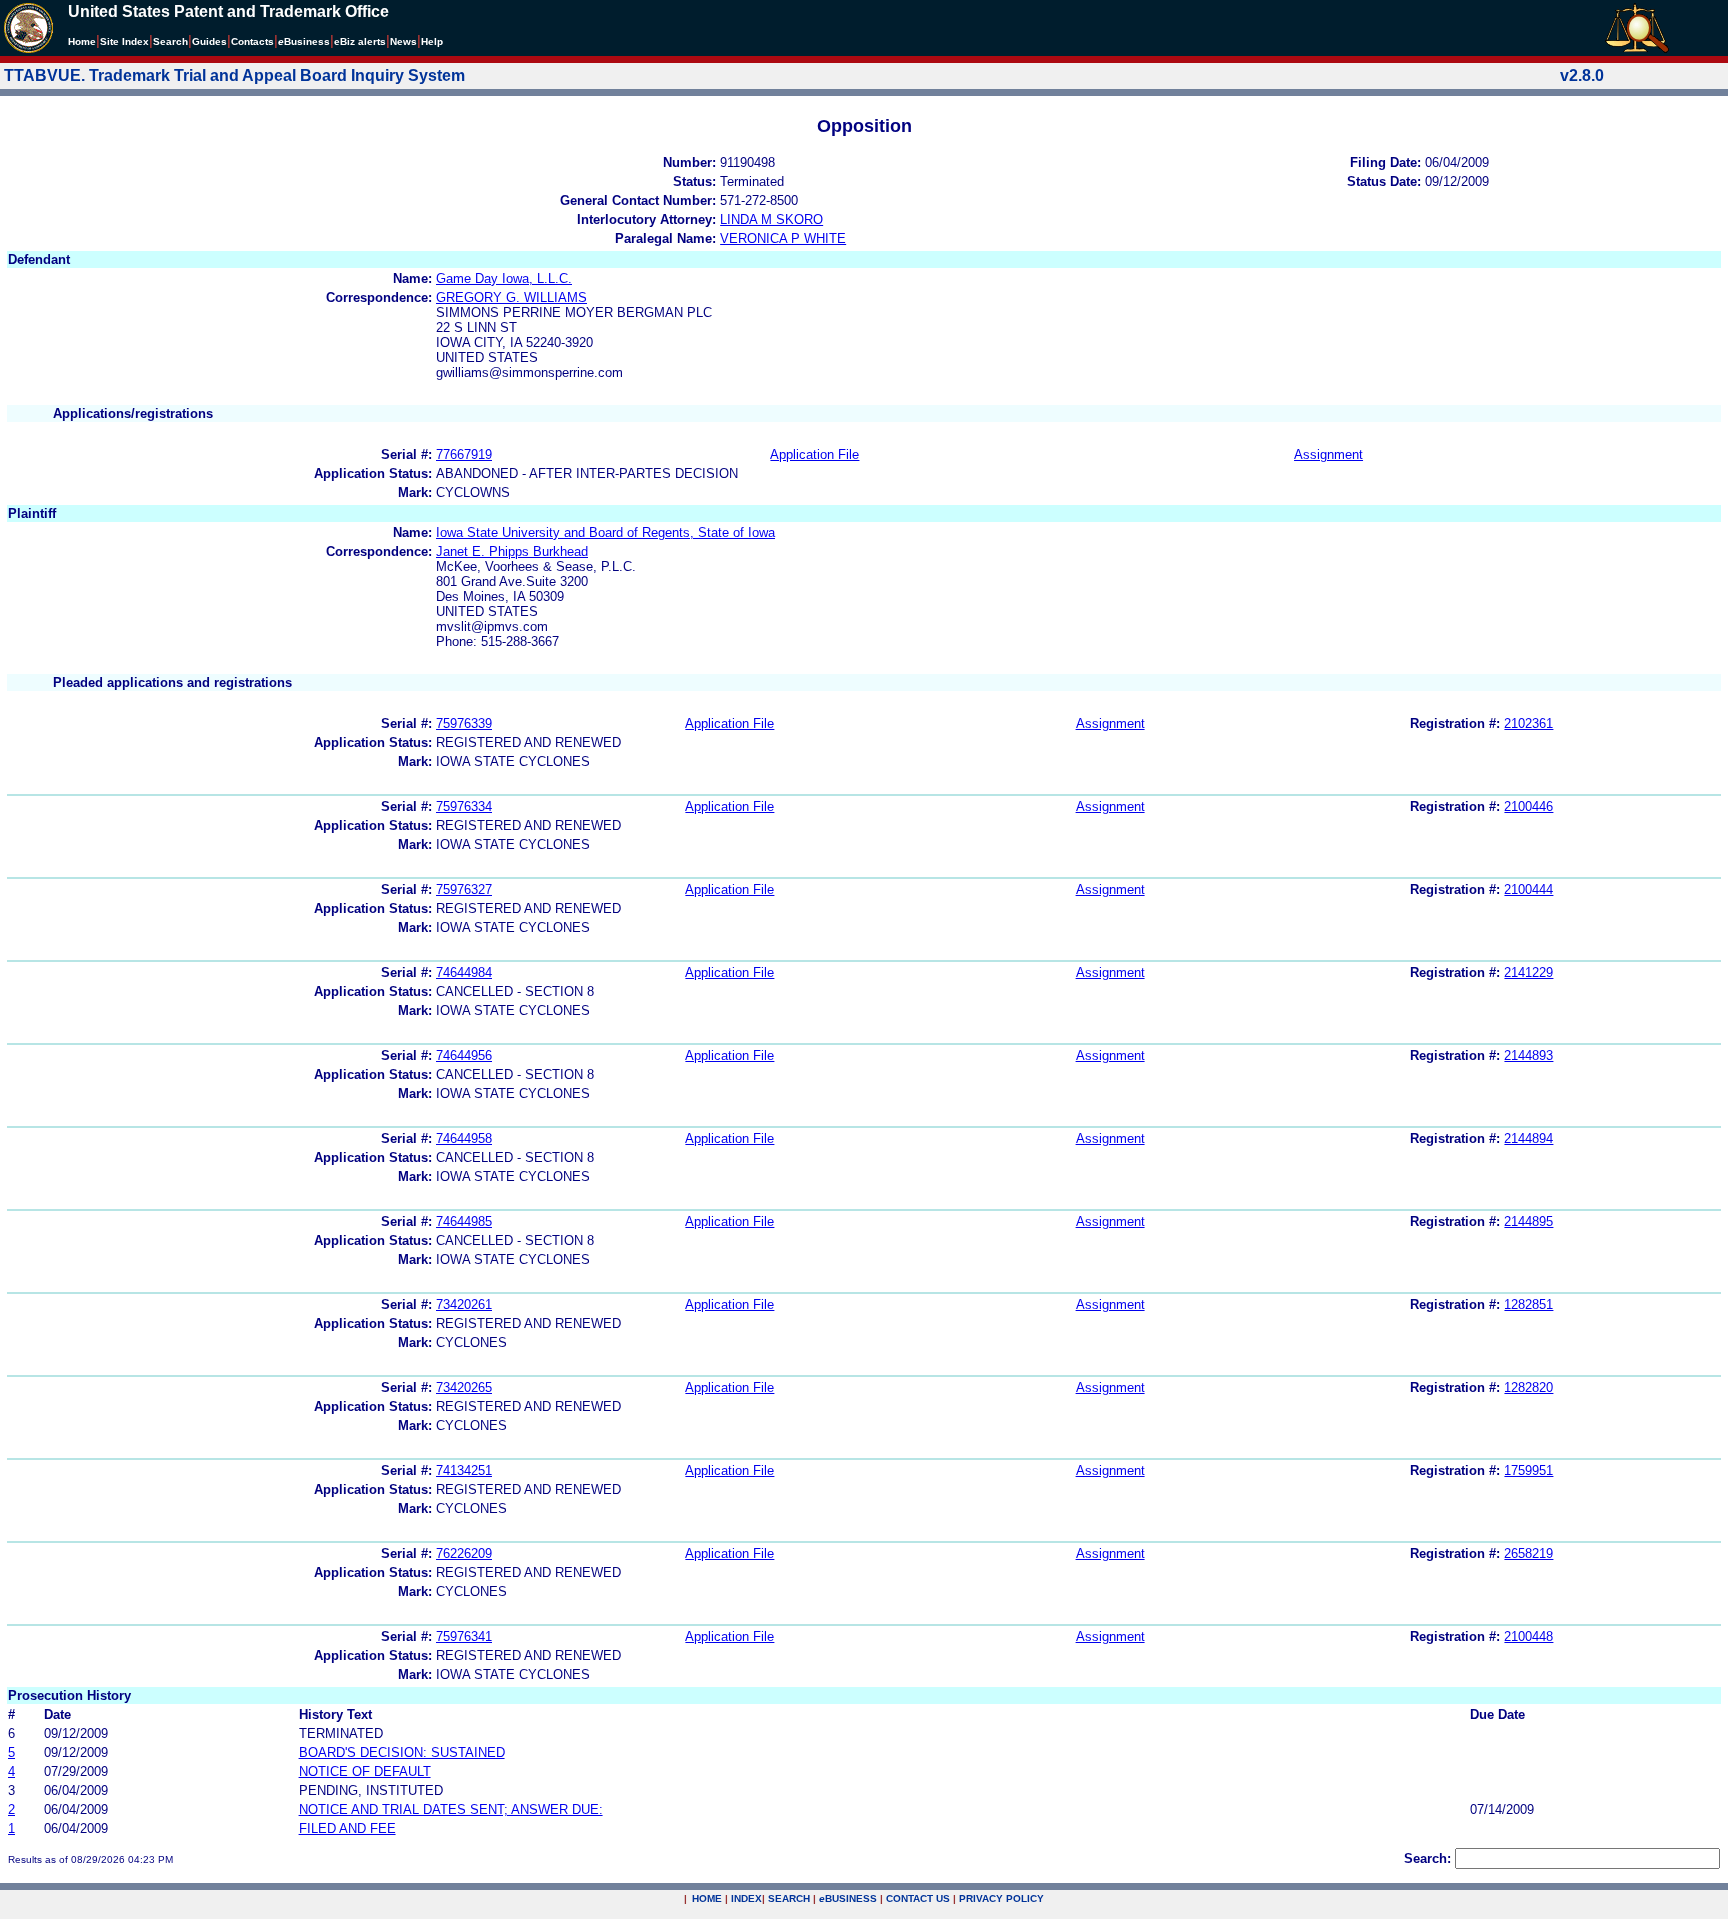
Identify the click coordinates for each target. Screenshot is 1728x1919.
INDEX (746, 1898)
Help (432, 41)
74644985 (464, 1221)
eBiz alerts (360, 41)
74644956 (464, 1055)
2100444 (1528, 889)
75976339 (464, 723)
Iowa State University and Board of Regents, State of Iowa (605, 532)
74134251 (464, 1470)
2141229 (1528, 972)
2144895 (1528, 1221)
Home (82, 41)
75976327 (464, 889)
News (403, 41)
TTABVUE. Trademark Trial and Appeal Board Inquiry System (234, 75)
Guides (209, 41)
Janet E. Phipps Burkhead (512, 551)
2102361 (1528, 723)
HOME (707, 1898)
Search (170, 41)
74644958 (464, 1138)
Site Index (124, 41)
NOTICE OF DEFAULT (365, 1771)
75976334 (464, 806)
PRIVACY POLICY (1001, 1898)
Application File (814, 454)
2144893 (1528, 1055)
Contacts (252, 41)
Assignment (1328, 454)
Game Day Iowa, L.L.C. (504, 278)
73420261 (464, 1304)
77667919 (464, 454)
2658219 (1528, 1553)
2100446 (1528, 806)
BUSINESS (848, 1898)
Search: (1427, 1858)
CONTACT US (918, 1898)
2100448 (1528, 1636)
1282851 (1528, 1304)
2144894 (1528, 1138)
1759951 (1528, 1470)
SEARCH (789, 1898)
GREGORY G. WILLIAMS (511, 297)
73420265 (464, 1387)
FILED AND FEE (347, 1828)
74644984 (464, 972)
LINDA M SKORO (771, 219)
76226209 (464, 1553)
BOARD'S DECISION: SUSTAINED (402, 1752)
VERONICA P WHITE (783, 238)
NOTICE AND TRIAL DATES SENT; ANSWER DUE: (451, 1809)
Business (304, 41)
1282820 (1528, 1387)
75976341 (464, 1636)
